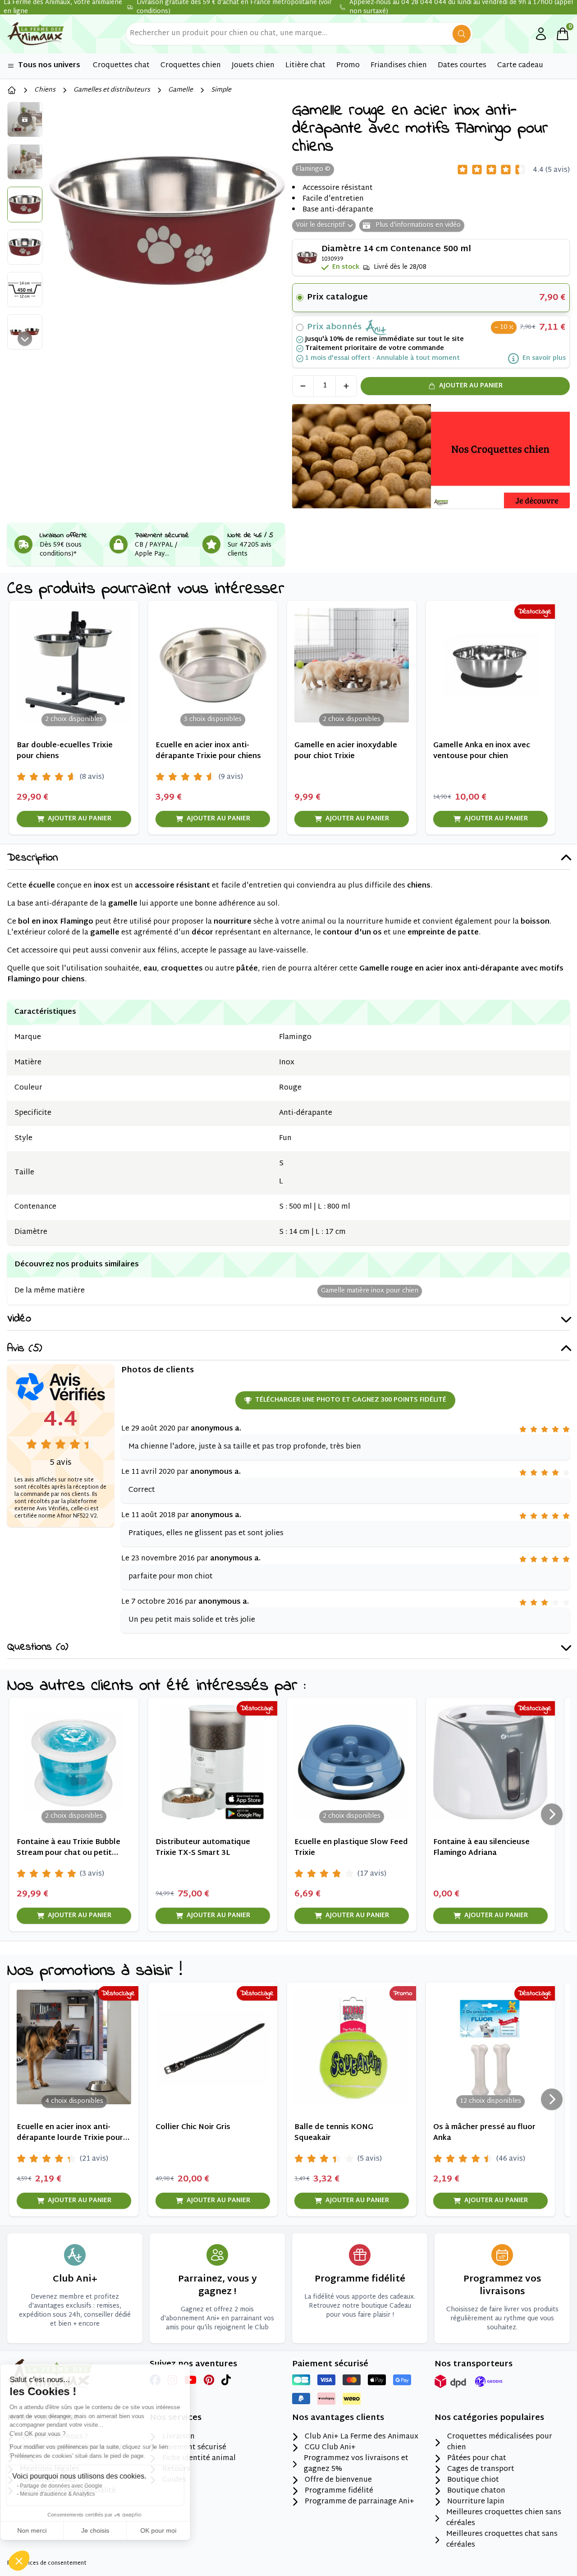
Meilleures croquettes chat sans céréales (502, 2540)
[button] (19, 2561)
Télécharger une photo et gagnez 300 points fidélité (351, 1400)
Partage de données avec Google (70, 2486)
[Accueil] (12, 90)
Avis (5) (25, 1349)
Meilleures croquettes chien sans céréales (504, 2518)
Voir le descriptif (320, 225)
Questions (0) (38, 1648)
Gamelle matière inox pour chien (370, 1291)
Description (32, 858)
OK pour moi (167, 2530)
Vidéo (19, 1319)
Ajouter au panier (471, 386)
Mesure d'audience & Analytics (66, 2494)
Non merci (40, 2530)
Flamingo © (313, 169)
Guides (174, 2480)
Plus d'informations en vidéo (417, 225)
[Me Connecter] (541, 34)
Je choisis (104, 2530)
